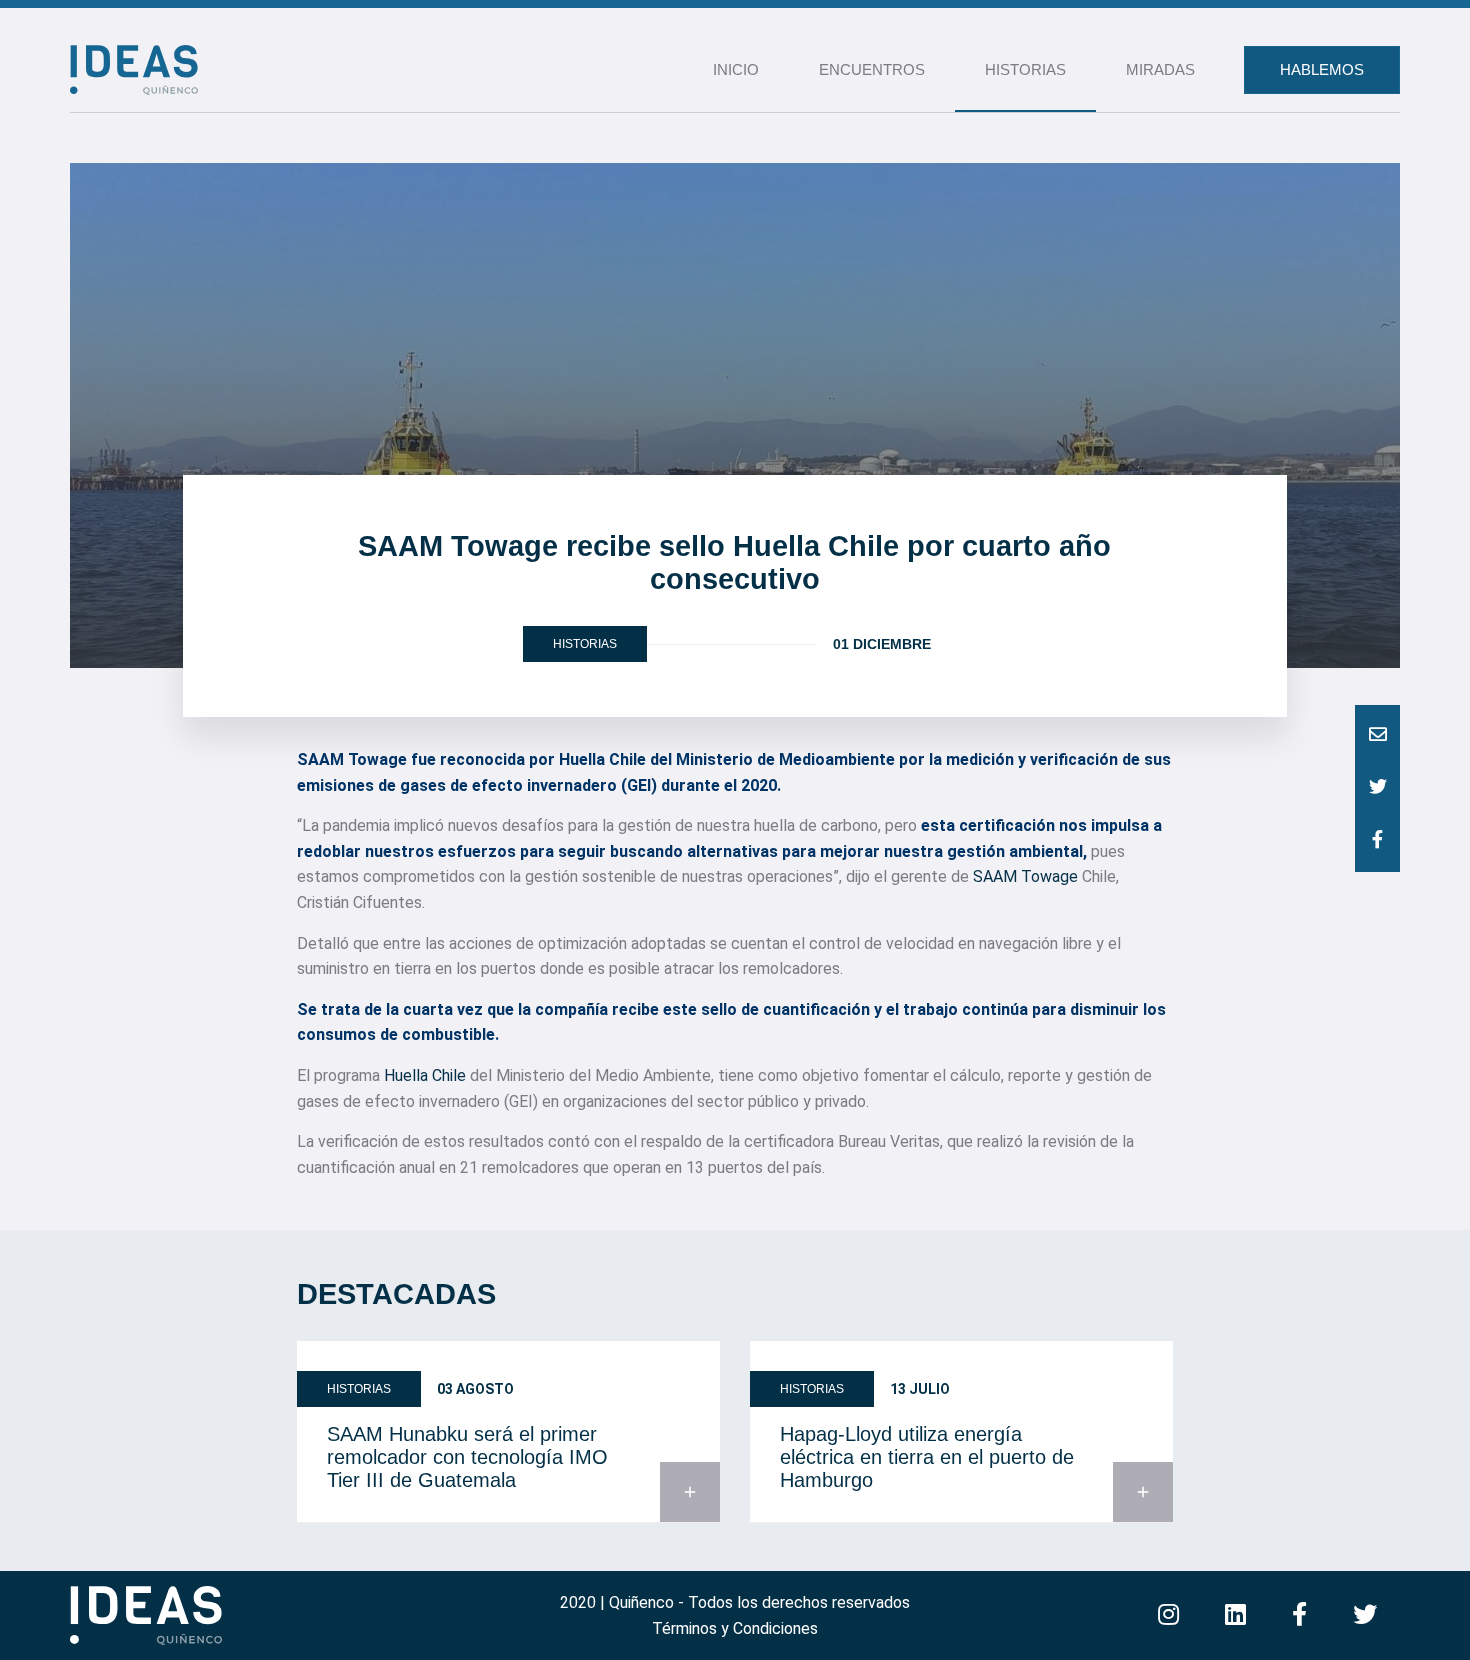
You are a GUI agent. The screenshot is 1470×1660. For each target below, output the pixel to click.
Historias (1025, 69)
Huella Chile (425, 1075)
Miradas (1160, 69)
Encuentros (872, 69)
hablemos (1322, 69)
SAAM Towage (1025, 876)
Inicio (736, 69)
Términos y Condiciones (735, 1628)
